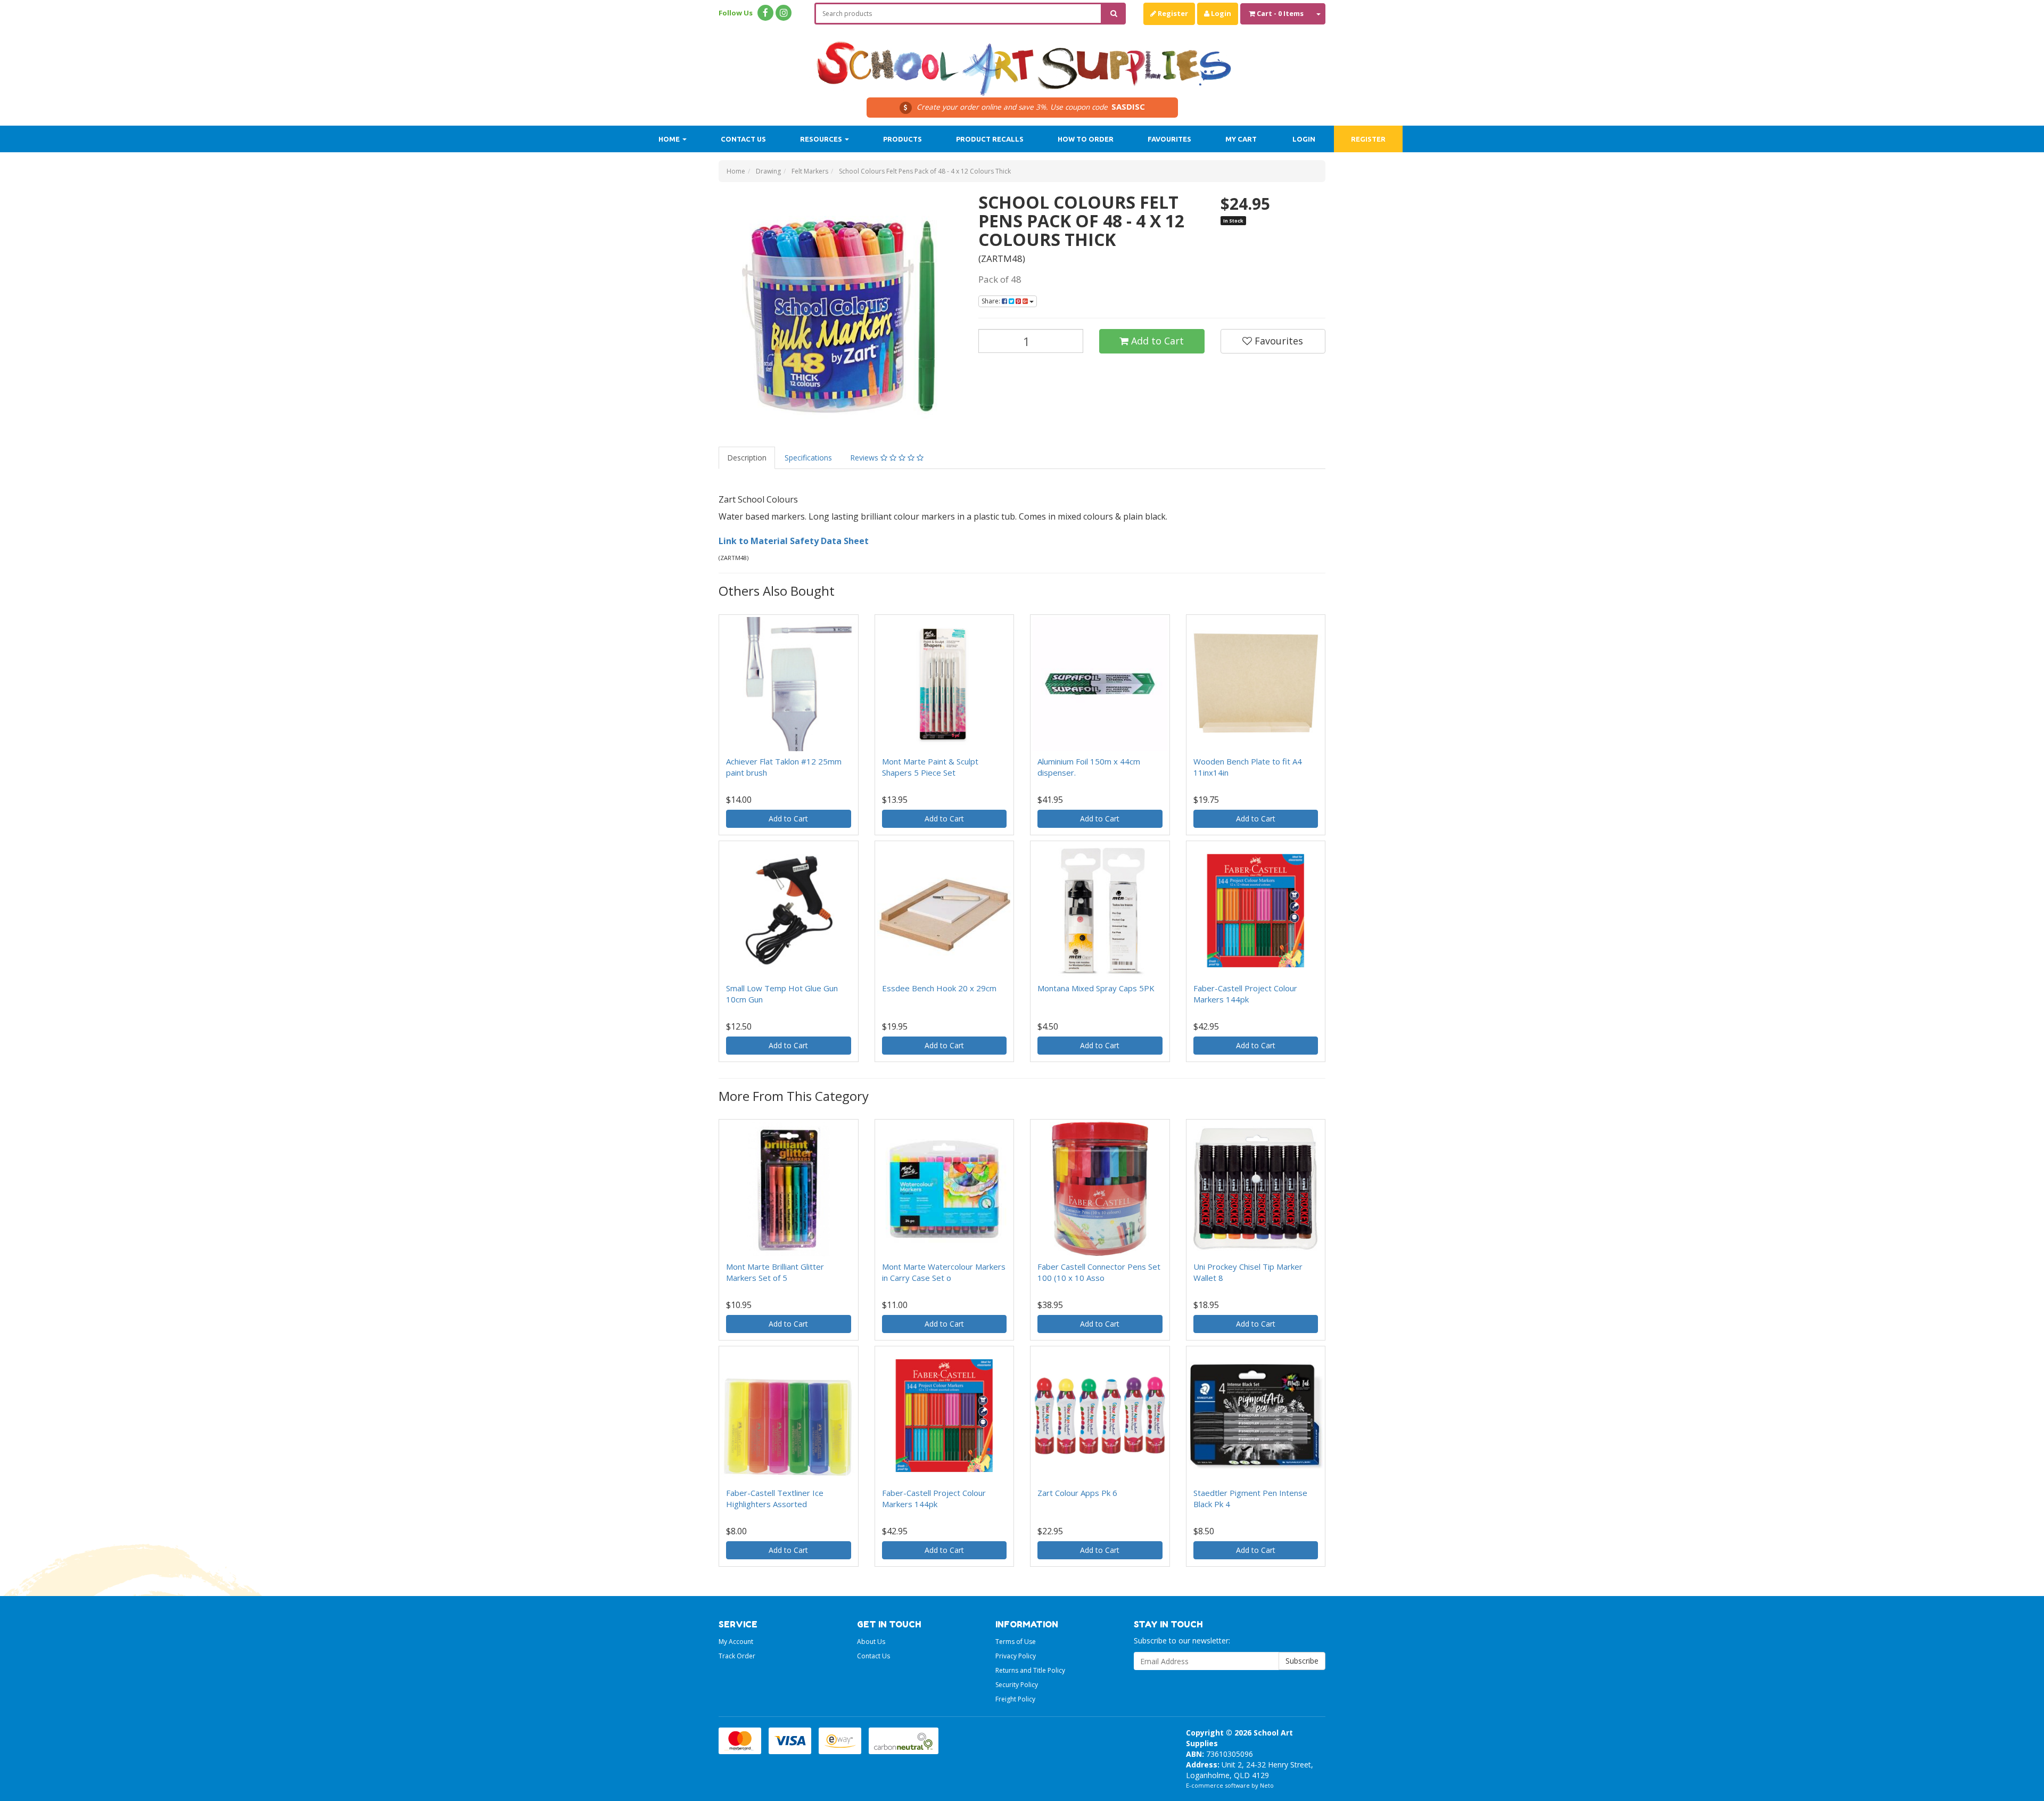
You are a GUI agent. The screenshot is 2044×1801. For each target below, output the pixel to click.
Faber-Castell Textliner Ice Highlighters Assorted (775, 1498)
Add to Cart (1156, 341)
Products (903, 139)
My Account (736, 1642)
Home (670, 139)
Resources (822, 139)
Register (1172, 13)
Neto (1267, 1785)
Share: (992, 301)
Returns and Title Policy (1030, 1670)
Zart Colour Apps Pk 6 (1077, 1493)
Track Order (737, 1656)
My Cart (1241, 139)
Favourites (1169, 139)
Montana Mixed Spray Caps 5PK (1096, 988)
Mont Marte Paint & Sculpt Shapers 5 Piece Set (930, 767)
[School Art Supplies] (1022, 61)
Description (747, 458)
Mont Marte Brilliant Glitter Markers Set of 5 (775, 1272)
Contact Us (743, 139)
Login (1220, 13)
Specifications (808, 458)
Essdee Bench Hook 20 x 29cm (939, 988)
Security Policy (1017, 1685)
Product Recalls (990, 139)
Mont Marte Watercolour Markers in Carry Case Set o (944, 1272)
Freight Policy (1015, 1699)
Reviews (865, 458)
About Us (871, 1642)
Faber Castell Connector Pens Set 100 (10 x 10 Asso (1099, 1272)
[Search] (1114, 14)
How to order (1086, 139)
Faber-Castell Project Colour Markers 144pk (1245, 994)
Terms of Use (1016, 1642)
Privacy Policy (1016, 1656)
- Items (1280, 13)
